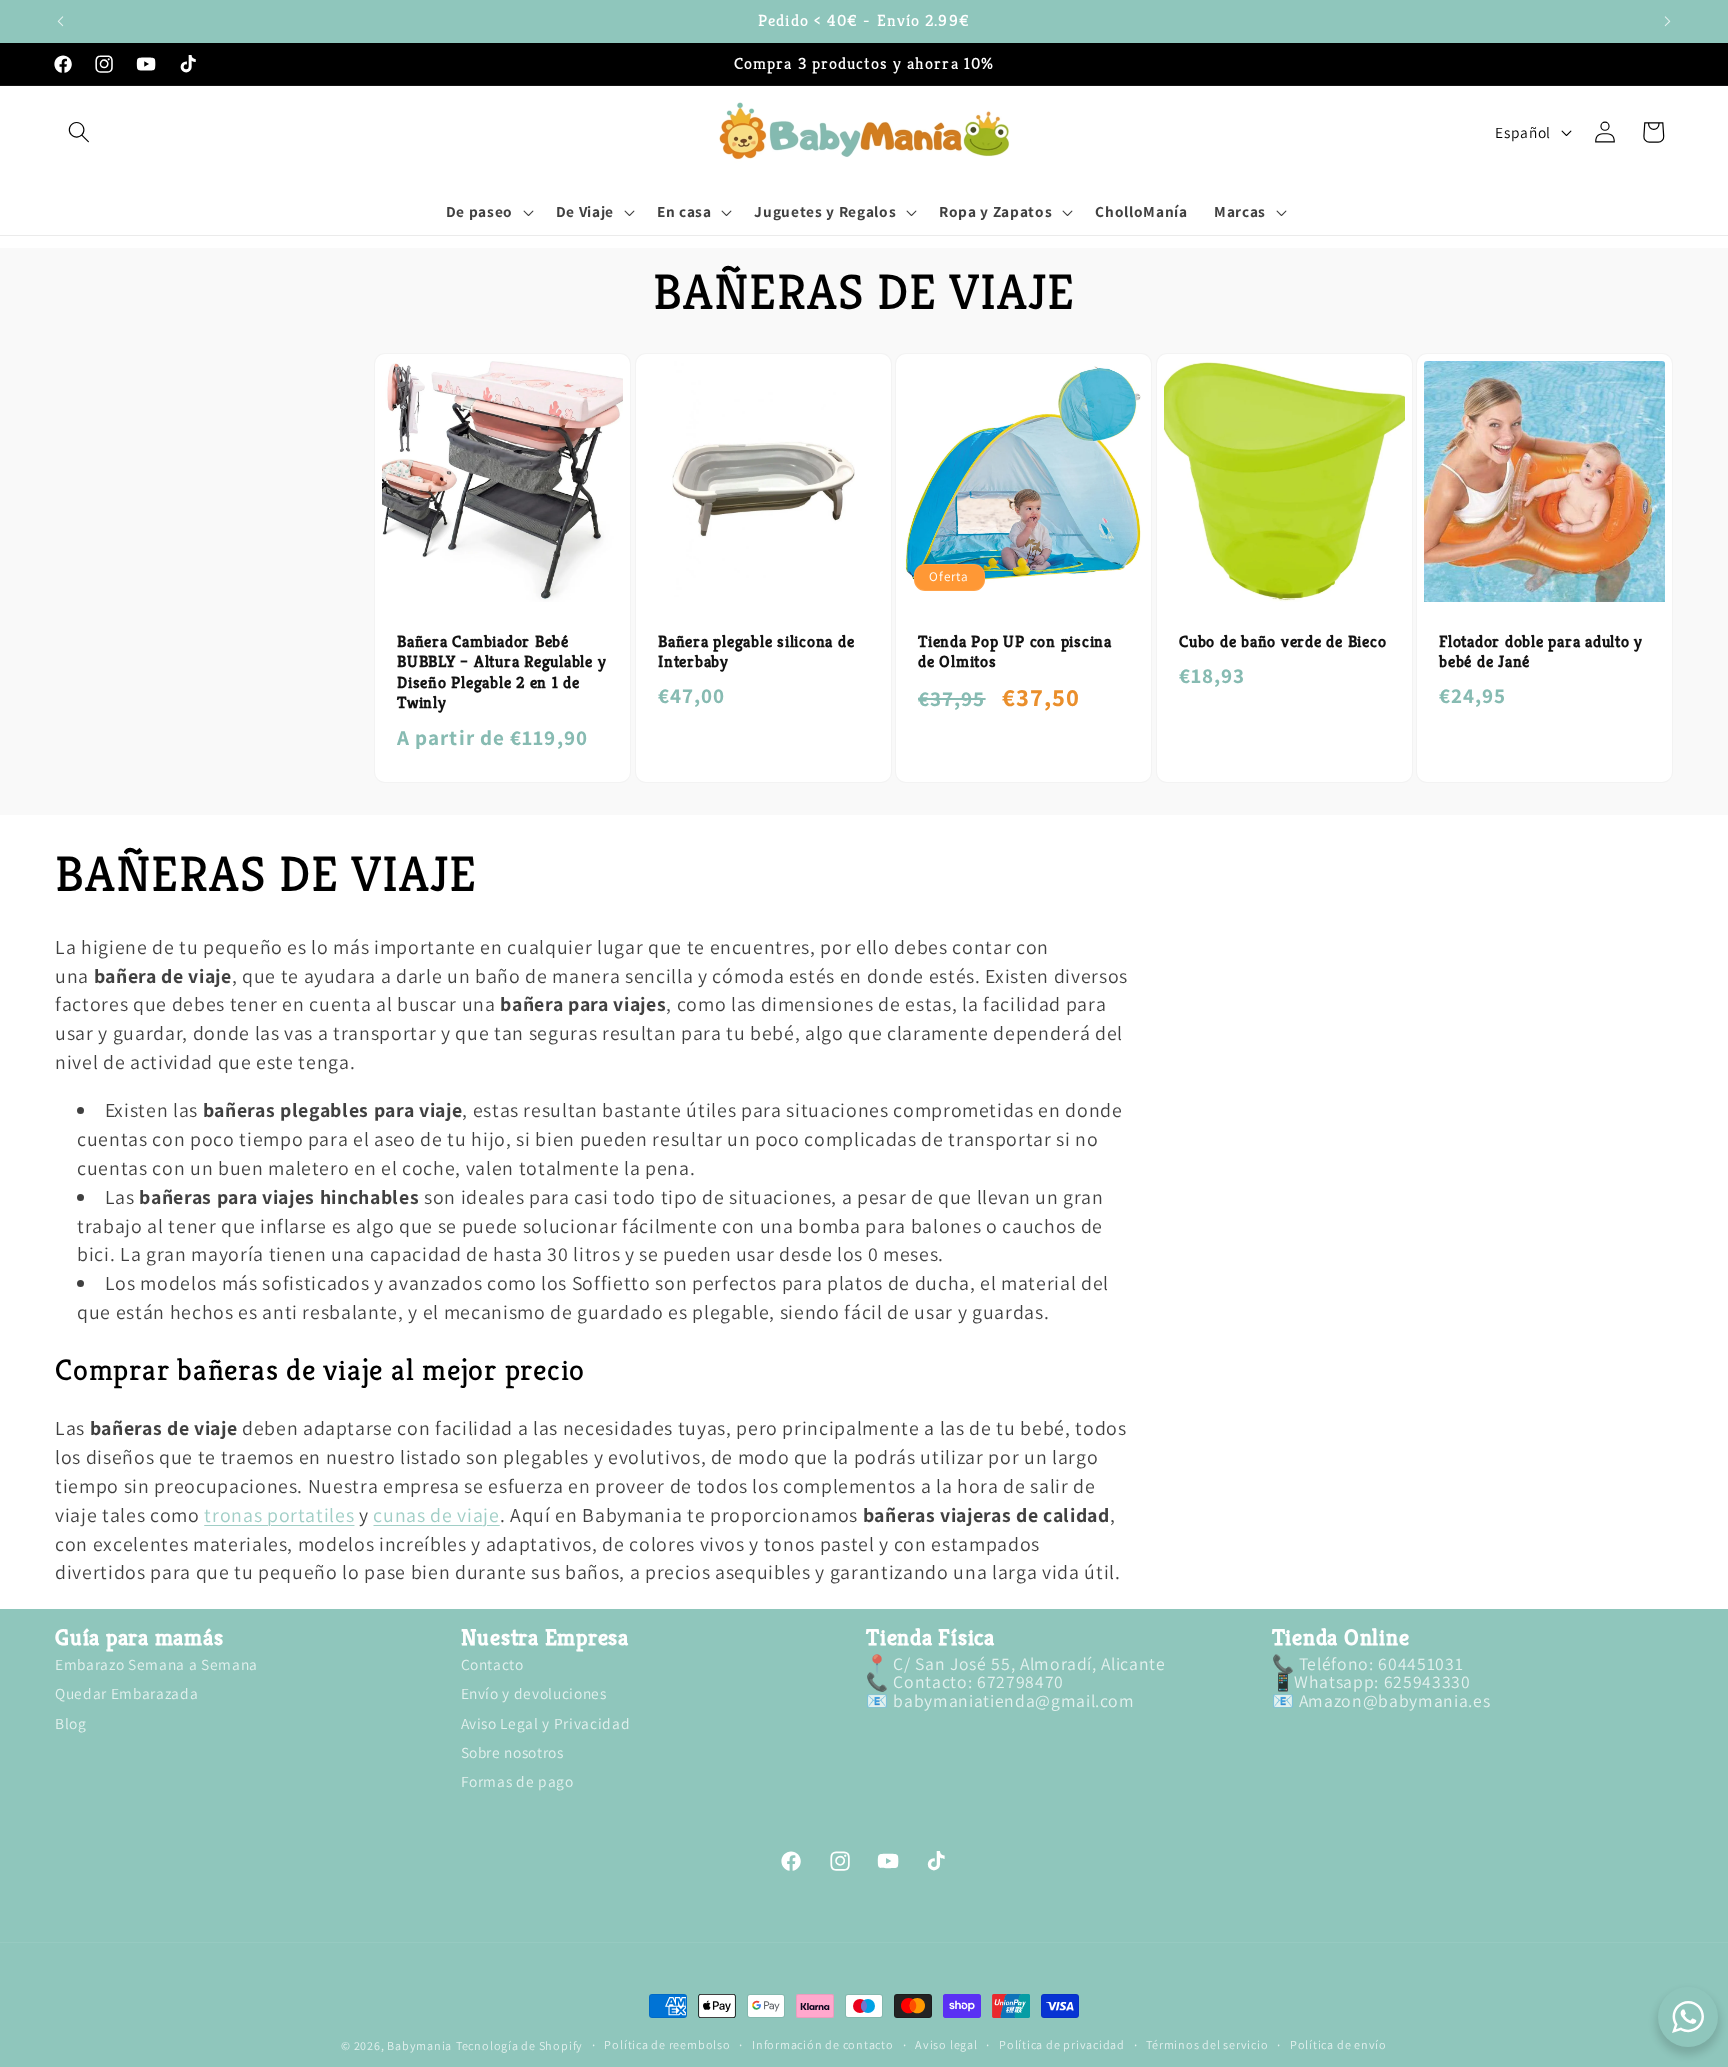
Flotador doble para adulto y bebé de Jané (1541, 651)
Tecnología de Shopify (519, 2045)
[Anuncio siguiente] (1668, 21)
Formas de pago (517, 1781)
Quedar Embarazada (126, 1693)
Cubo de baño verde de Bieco (1282, 641)
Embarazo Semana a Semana (156, 1665)
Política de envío (1338, 2046)
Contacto (492, 1665)
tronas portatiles (279, 1515)
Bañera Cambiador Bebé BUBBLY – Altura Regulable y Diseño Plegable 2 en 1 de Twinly (501, 672)
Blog (71, 1722)
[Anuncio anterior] (61, 21)
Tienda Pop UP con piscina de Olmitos (1015, 651)
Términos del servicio (1207, 2046)
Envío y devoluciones (534, 1693)
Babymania (419, 2045)
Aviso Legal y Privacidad (546, 1722)
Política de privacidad (1062, 2046)
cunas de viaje (436, 1515)
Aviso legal (946, 2046)
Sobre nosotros (512, 1752)
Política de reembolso (667, 2046)
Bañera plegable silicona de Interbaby (756, 651)
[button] (79, 132)
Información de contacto (823, 2046)
